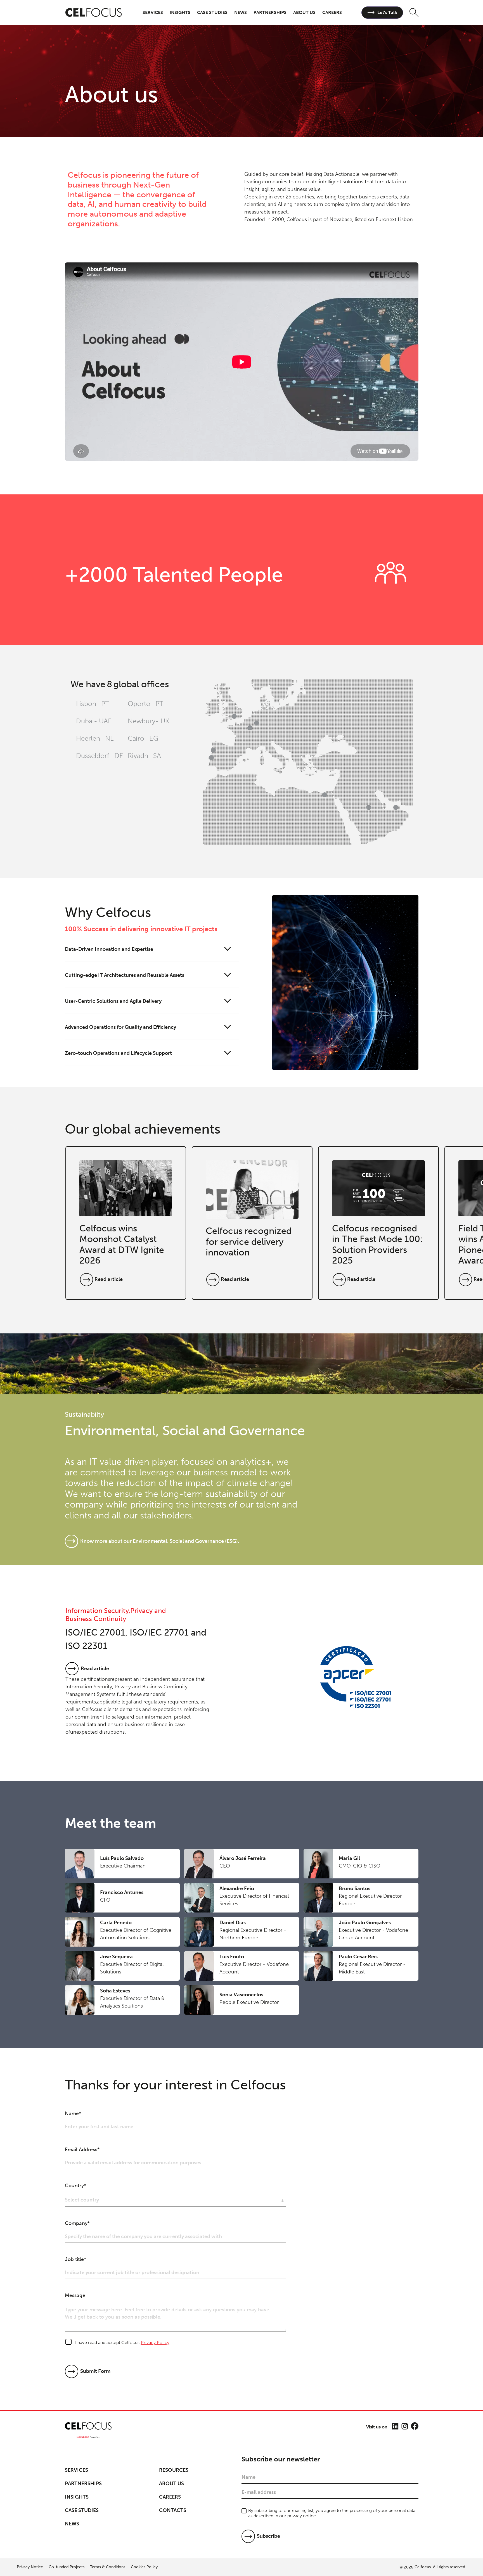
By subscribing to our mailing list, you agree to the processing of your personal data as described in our (332, 2513)
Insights (77, 2497)
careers (332, 12)
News (241, 12)
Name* (73, 2113)
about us (304, 12)
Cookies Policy (144, 2567)
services (153, 12)
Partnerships (83, 2483)
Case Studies (82, 2510)
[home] (94, 13)
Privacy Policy (155, 2342)
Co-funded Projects (67, 2567)
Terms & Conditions (108, 2567)
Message (75, 2295)
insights (180, 12)
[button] (153, 12)
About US (171, 2483)
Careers (170, 2497)
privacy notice (302, 2516)
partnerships (270, 12)
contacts (173, 2510)
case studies (212, 12)
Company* (77, 2223)
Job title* (75, 2259)
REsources (174, 2470)
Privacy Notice (30, 2567)
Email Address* (82, 2150)
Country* (75, 2186)
